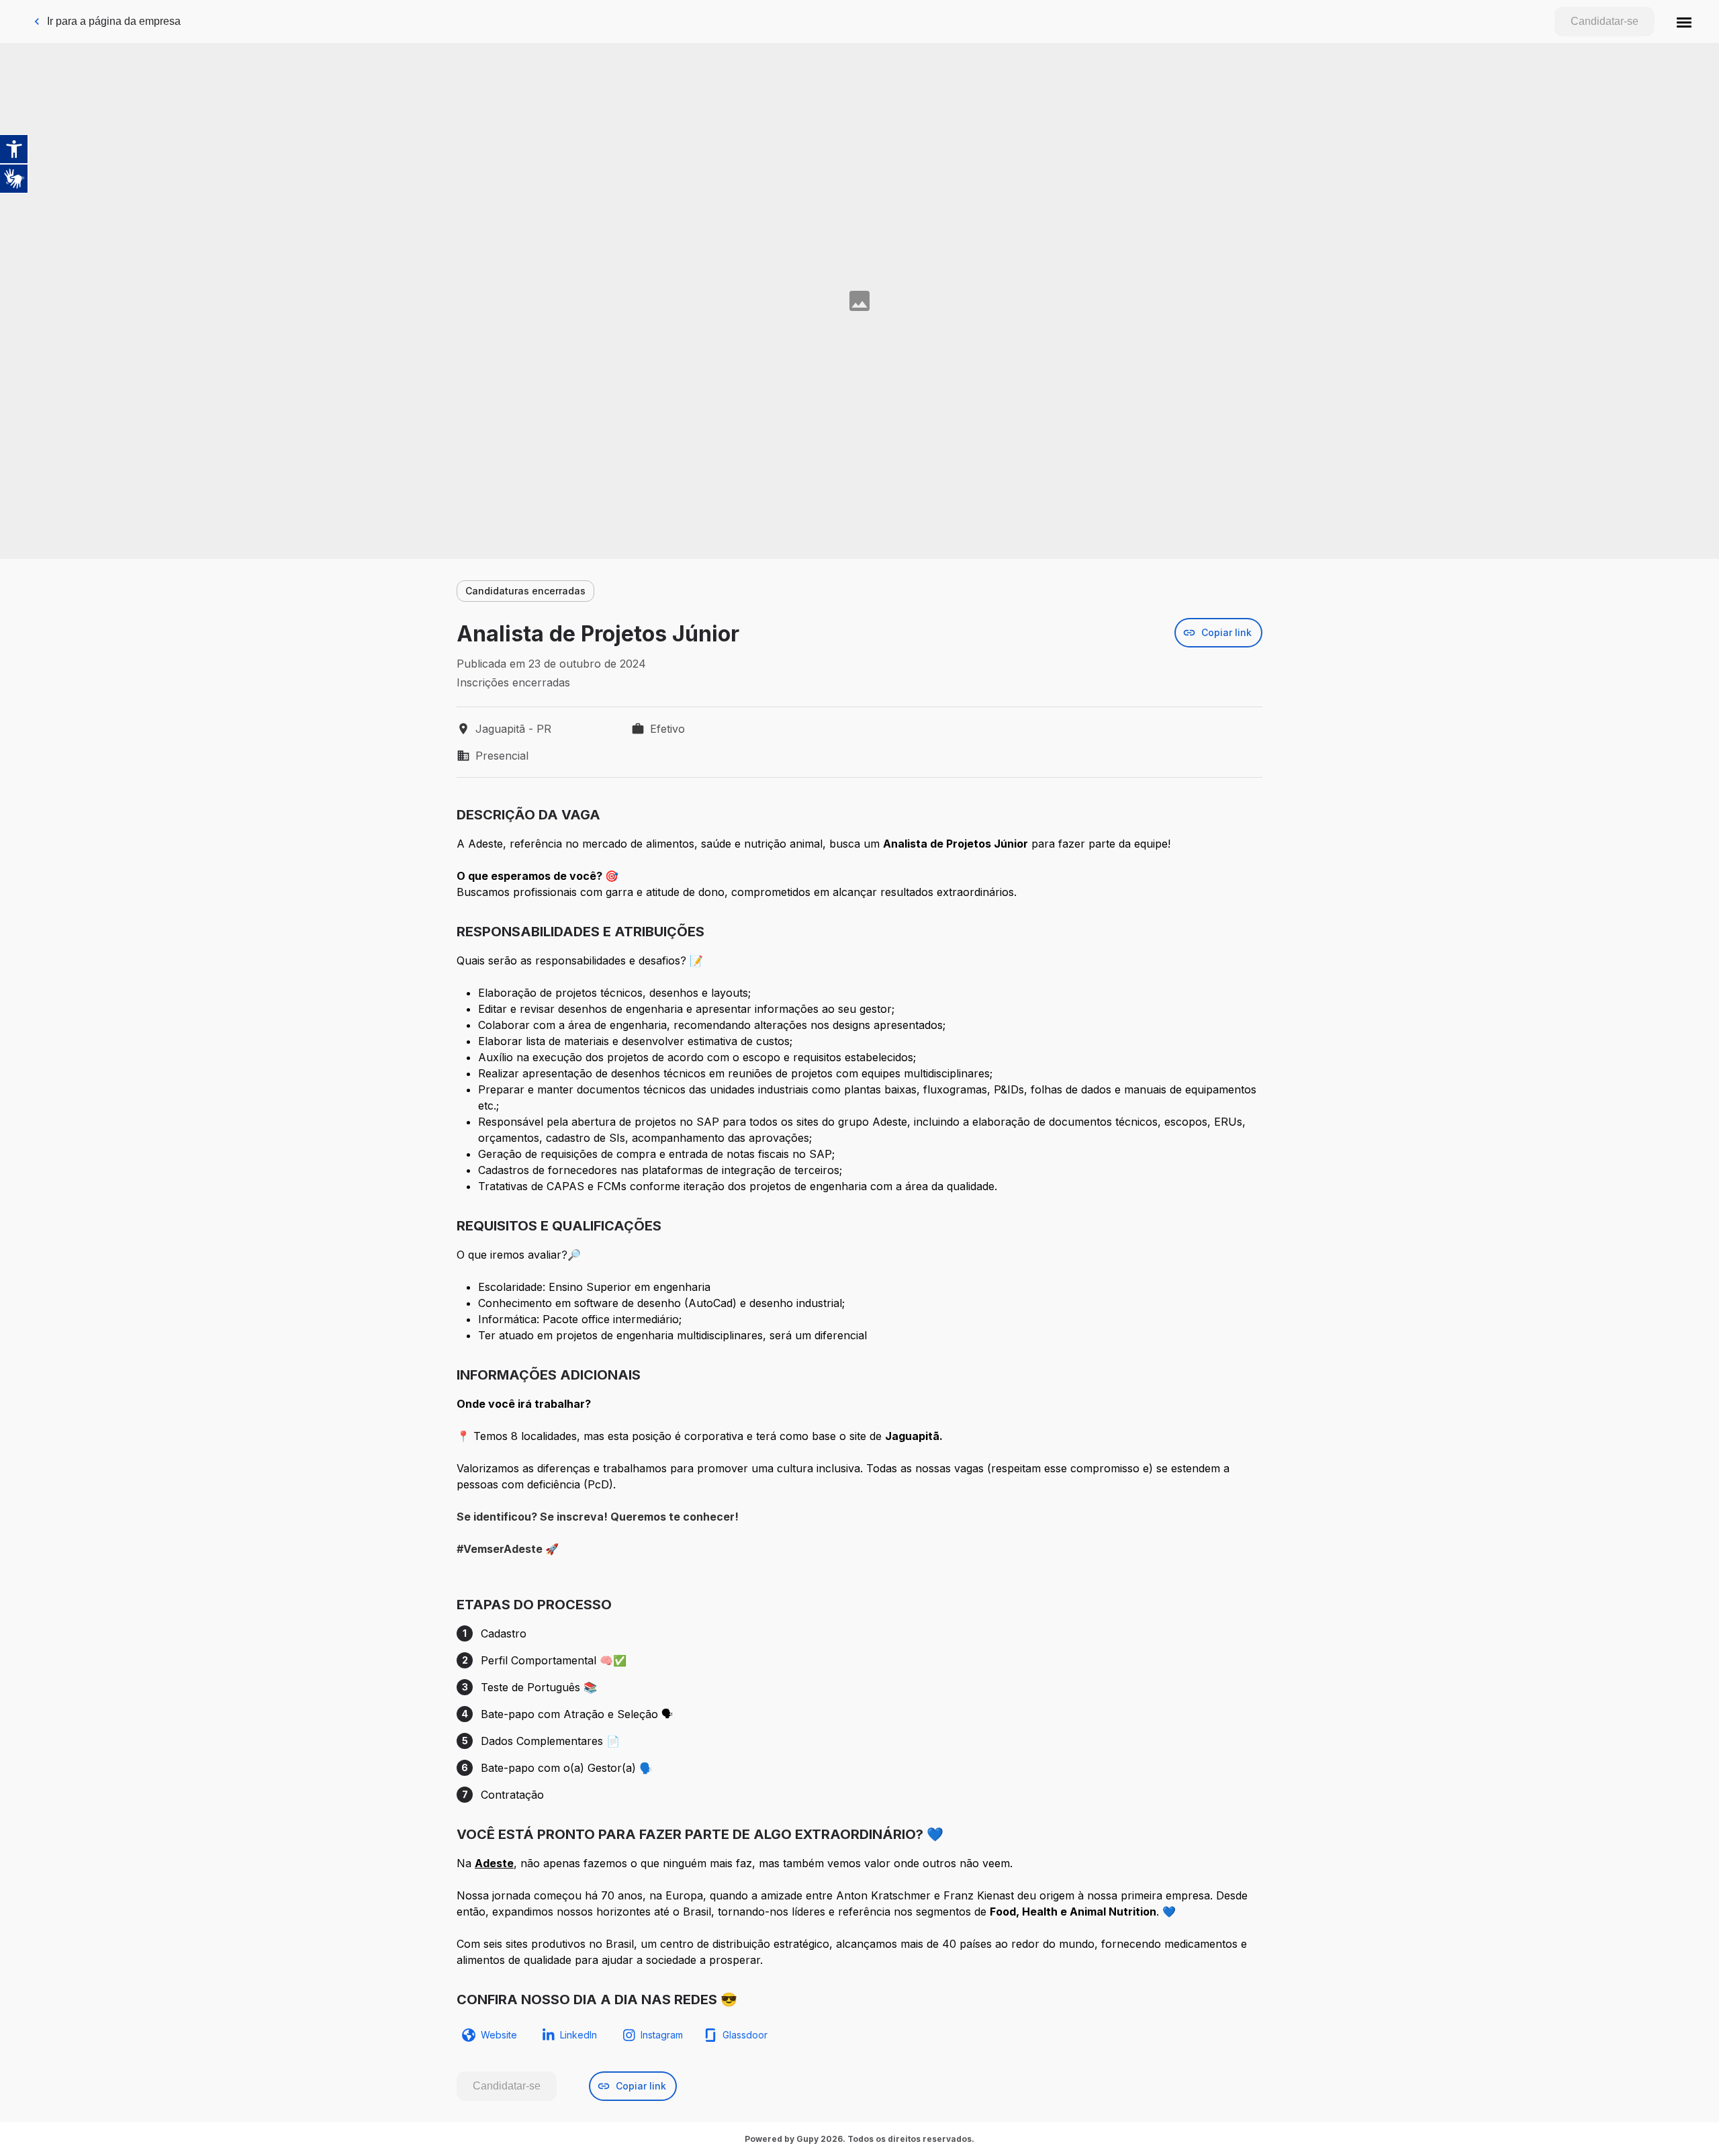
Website (499, 2035)
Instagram (662, 2035)
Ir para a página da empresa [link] (114, 21)
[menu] (1684, 21)
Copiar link (1226, 632)
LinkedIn (578, 2035)
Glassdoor (745, 2035)
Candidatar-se (1605, 21)
